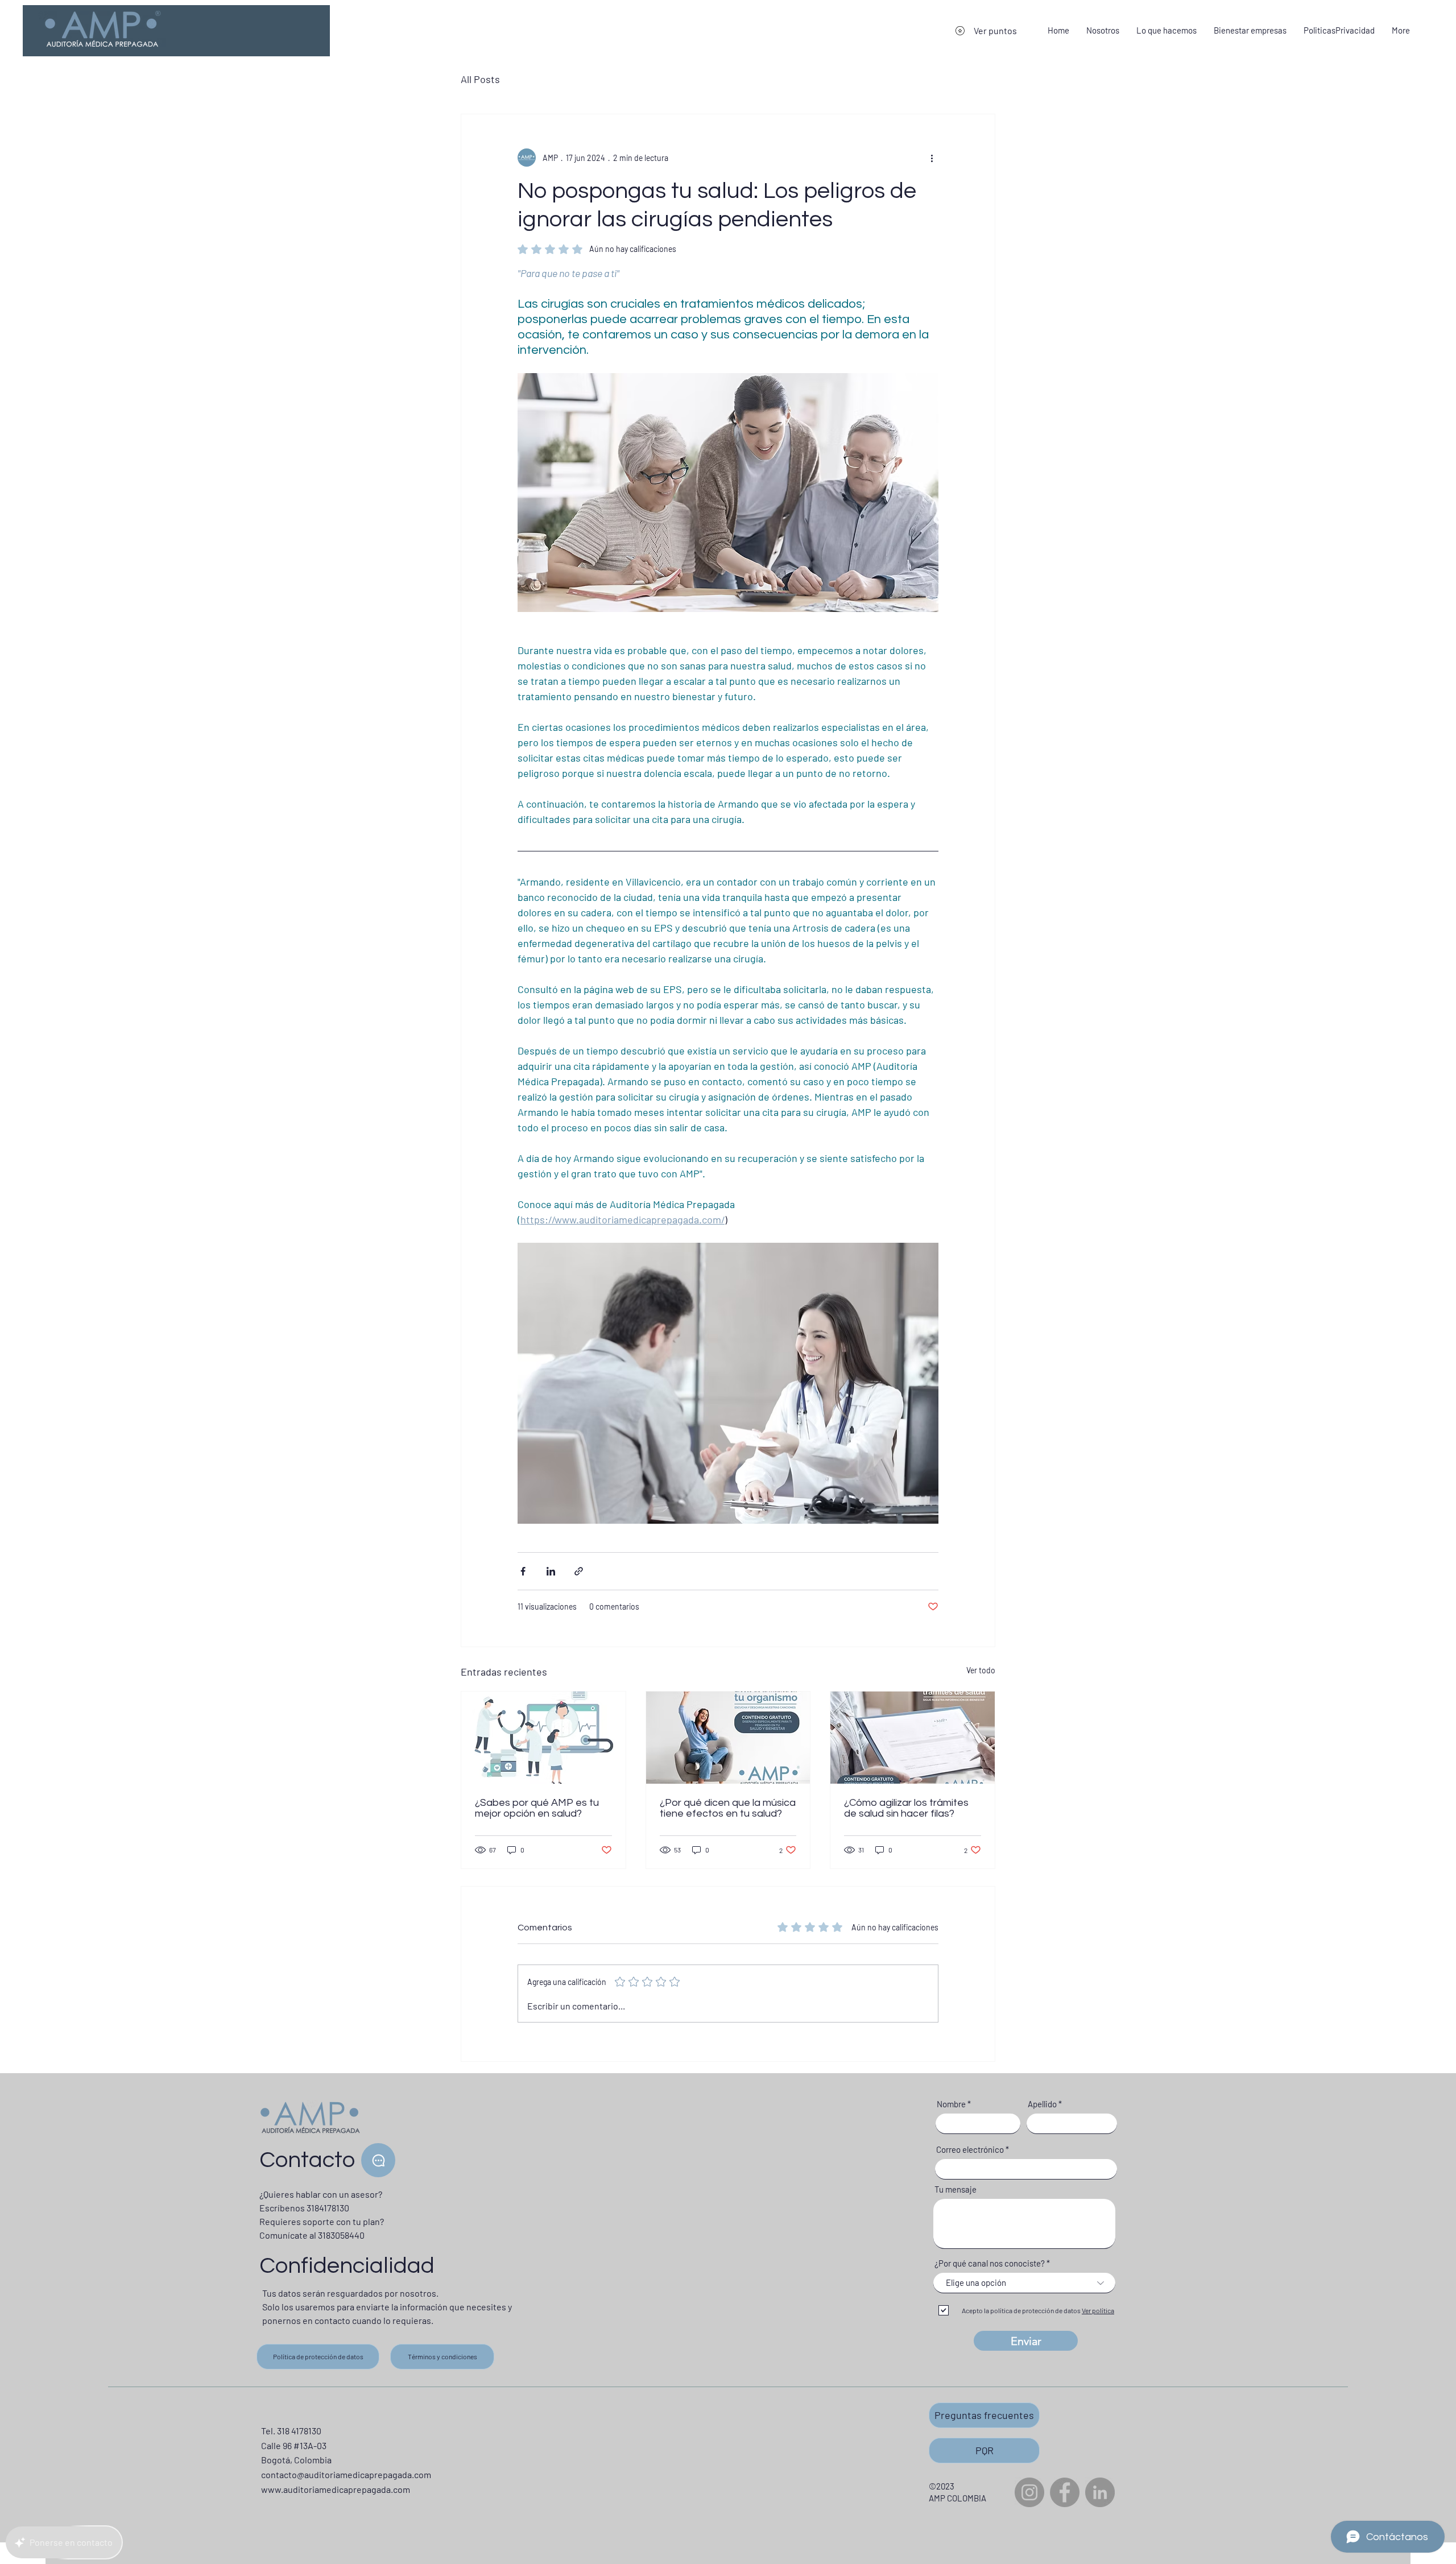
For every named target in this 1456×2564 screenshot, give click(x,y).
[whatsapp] (378, 2160)
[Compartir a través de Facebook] (523, 1571)
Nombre (951, 2104)
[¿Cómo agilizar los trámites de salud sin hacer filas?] (913, 1738)
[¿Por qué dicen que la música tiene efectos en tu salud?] (728, 1738)
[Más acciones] (932, 158)
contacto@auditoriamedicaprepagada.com (346, 2474)
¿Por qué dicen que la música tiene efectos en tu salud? (728, 1808)
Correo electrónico (970, 2150)
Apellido (1042, 2104)
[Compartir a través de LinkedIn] (551, 1571)
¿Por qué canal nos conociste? (990, 2263)
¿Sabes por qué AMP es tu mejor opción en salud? (537, 1808)
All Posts (480, 79)
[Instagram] (1029, 2492)
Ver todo (981, 1670)
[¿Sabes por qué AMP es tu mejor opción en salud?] (543, 1738)
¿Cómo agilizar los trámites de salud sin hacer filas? (906, 1808)
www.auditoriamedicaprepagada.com (336, 2489)
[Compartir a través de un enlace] (579, 1571)
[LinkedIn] (1100, 2492)
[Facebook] (1065, 2492)
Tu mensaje (955, 2189)
